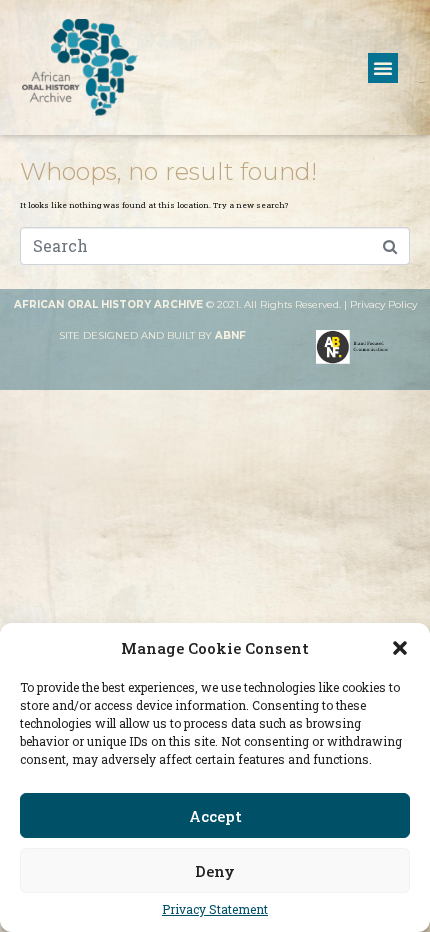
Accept (215, 816)
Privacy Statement (215, 909)
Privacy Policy (383, 304)
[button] (400, 648)
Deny (215, 871)
